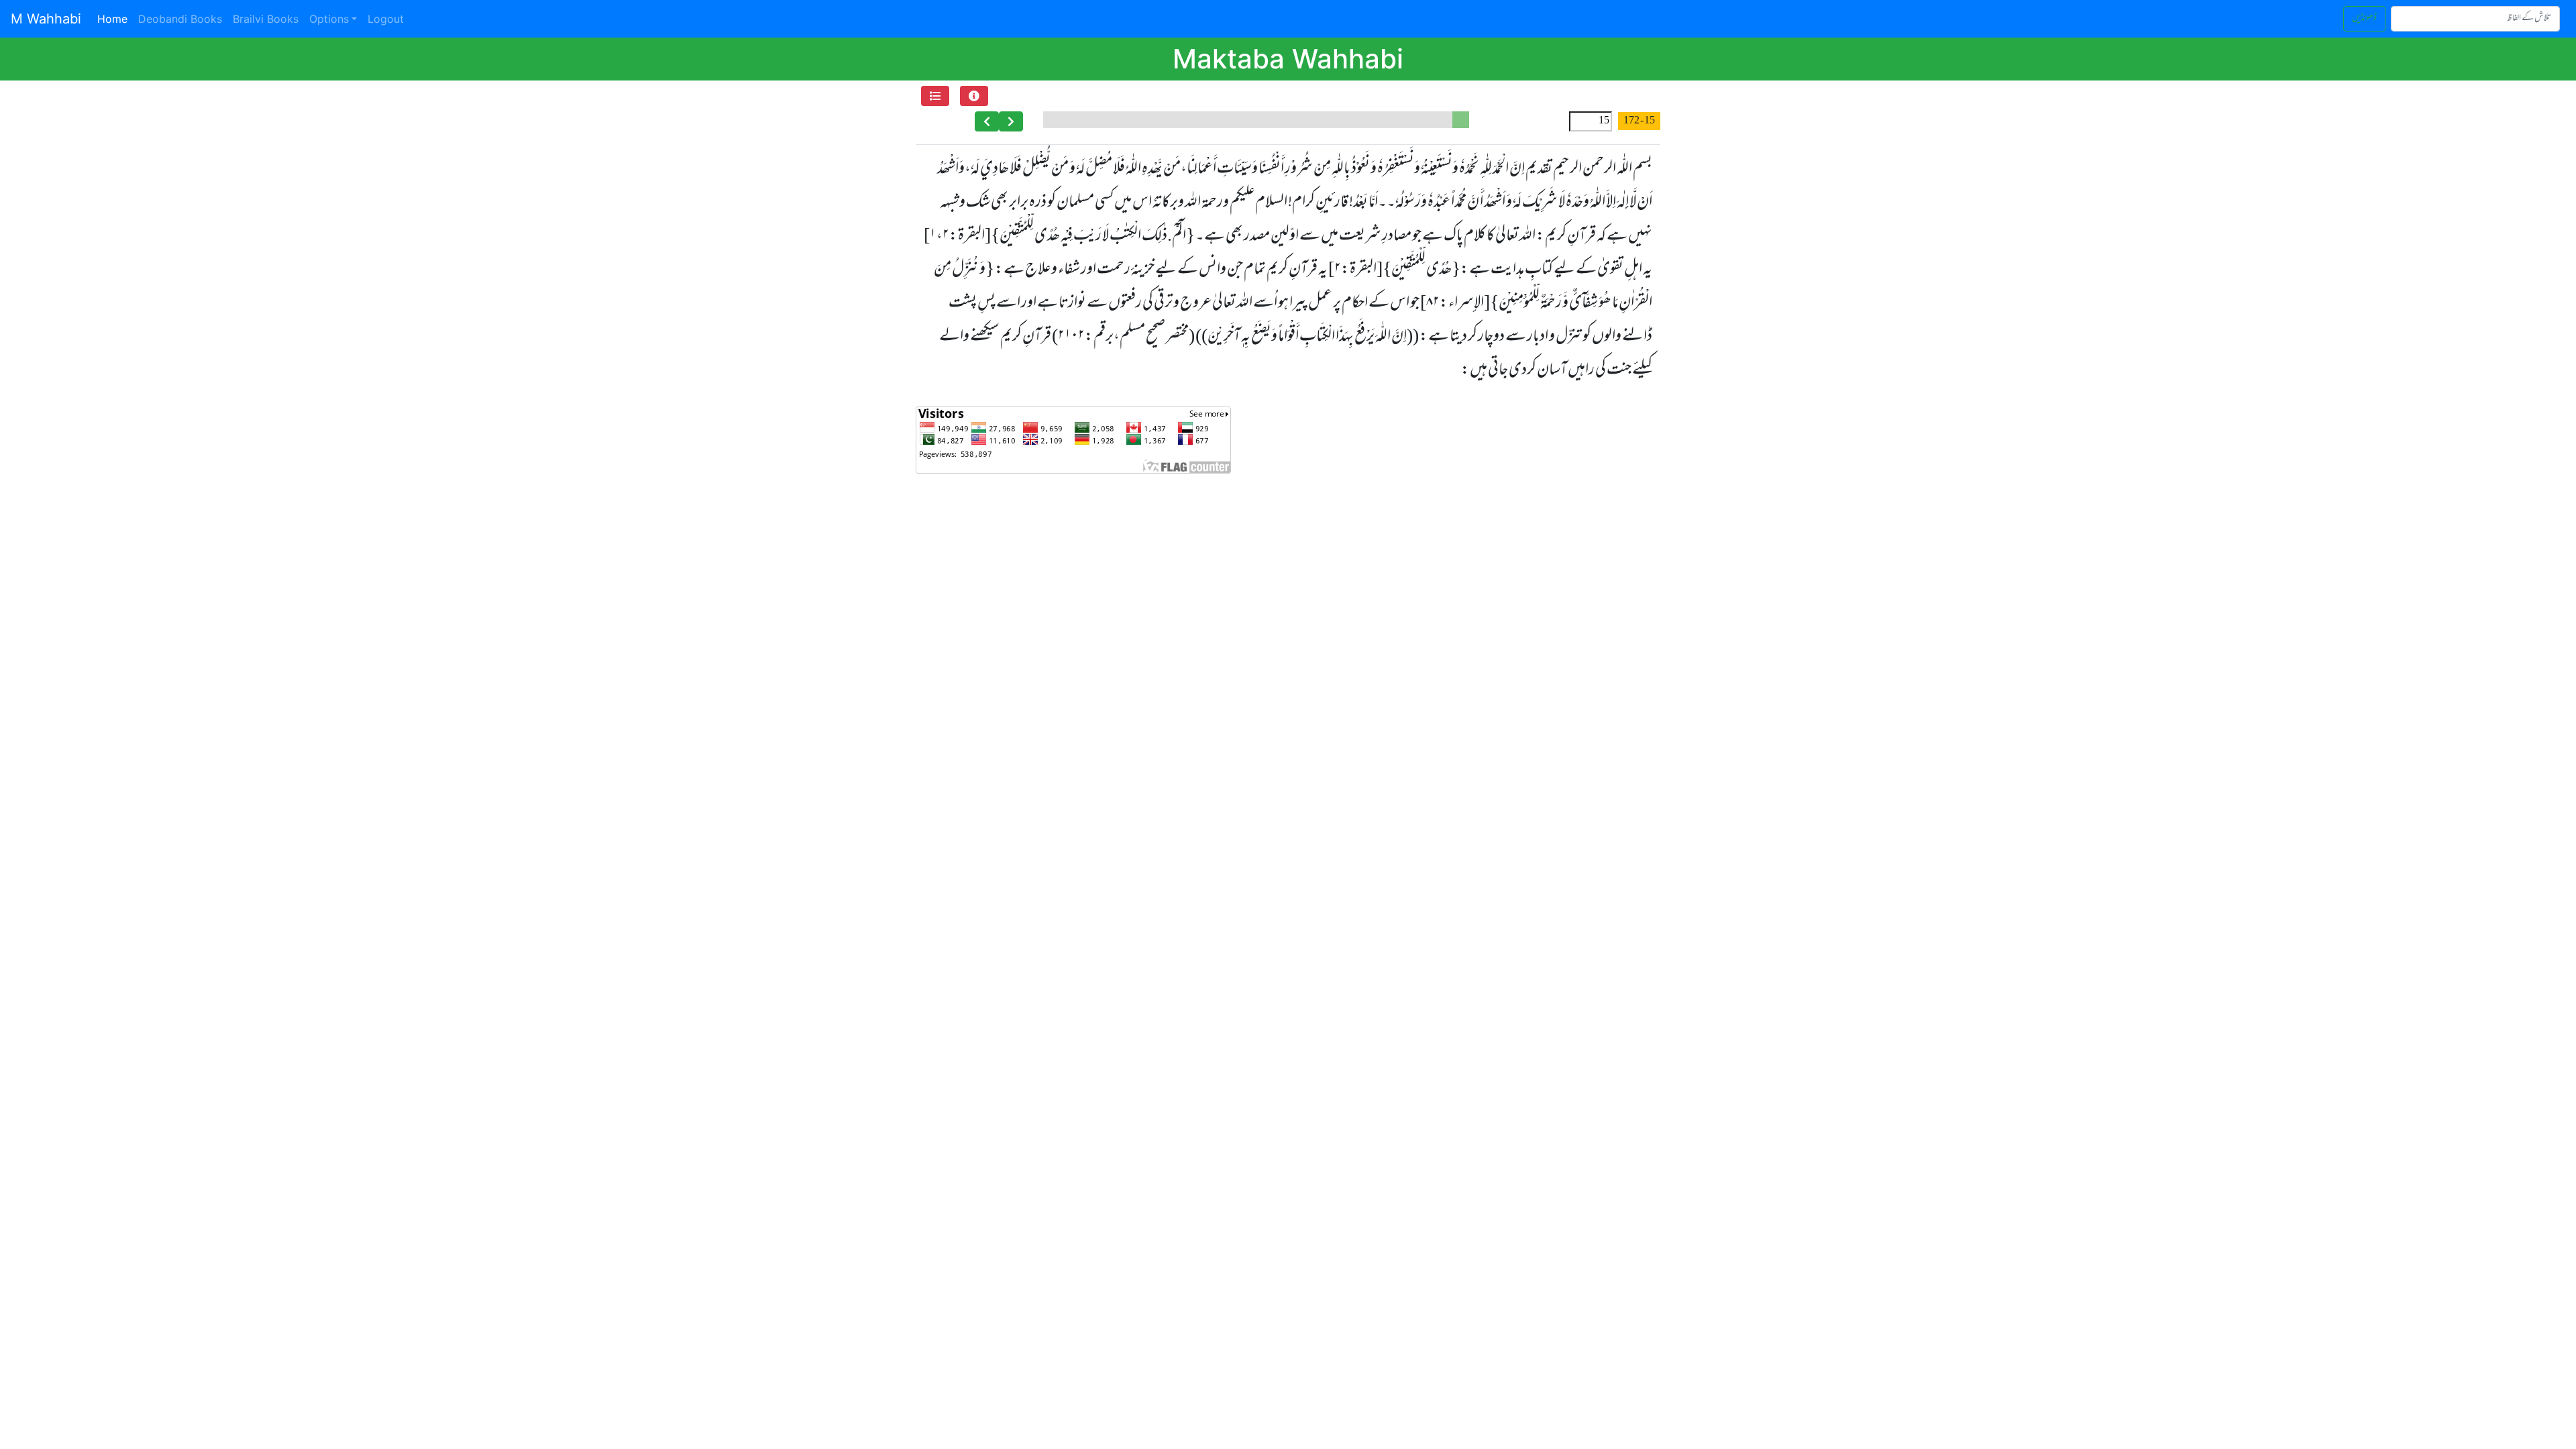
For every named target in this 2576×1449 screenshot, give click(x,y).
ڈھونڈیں (2364, 18)
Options (329, 19)
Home (115, 18)
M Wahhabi (46, 19)
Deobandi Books (180, 19)
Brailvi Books (266, 19)
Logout (386, 19)
